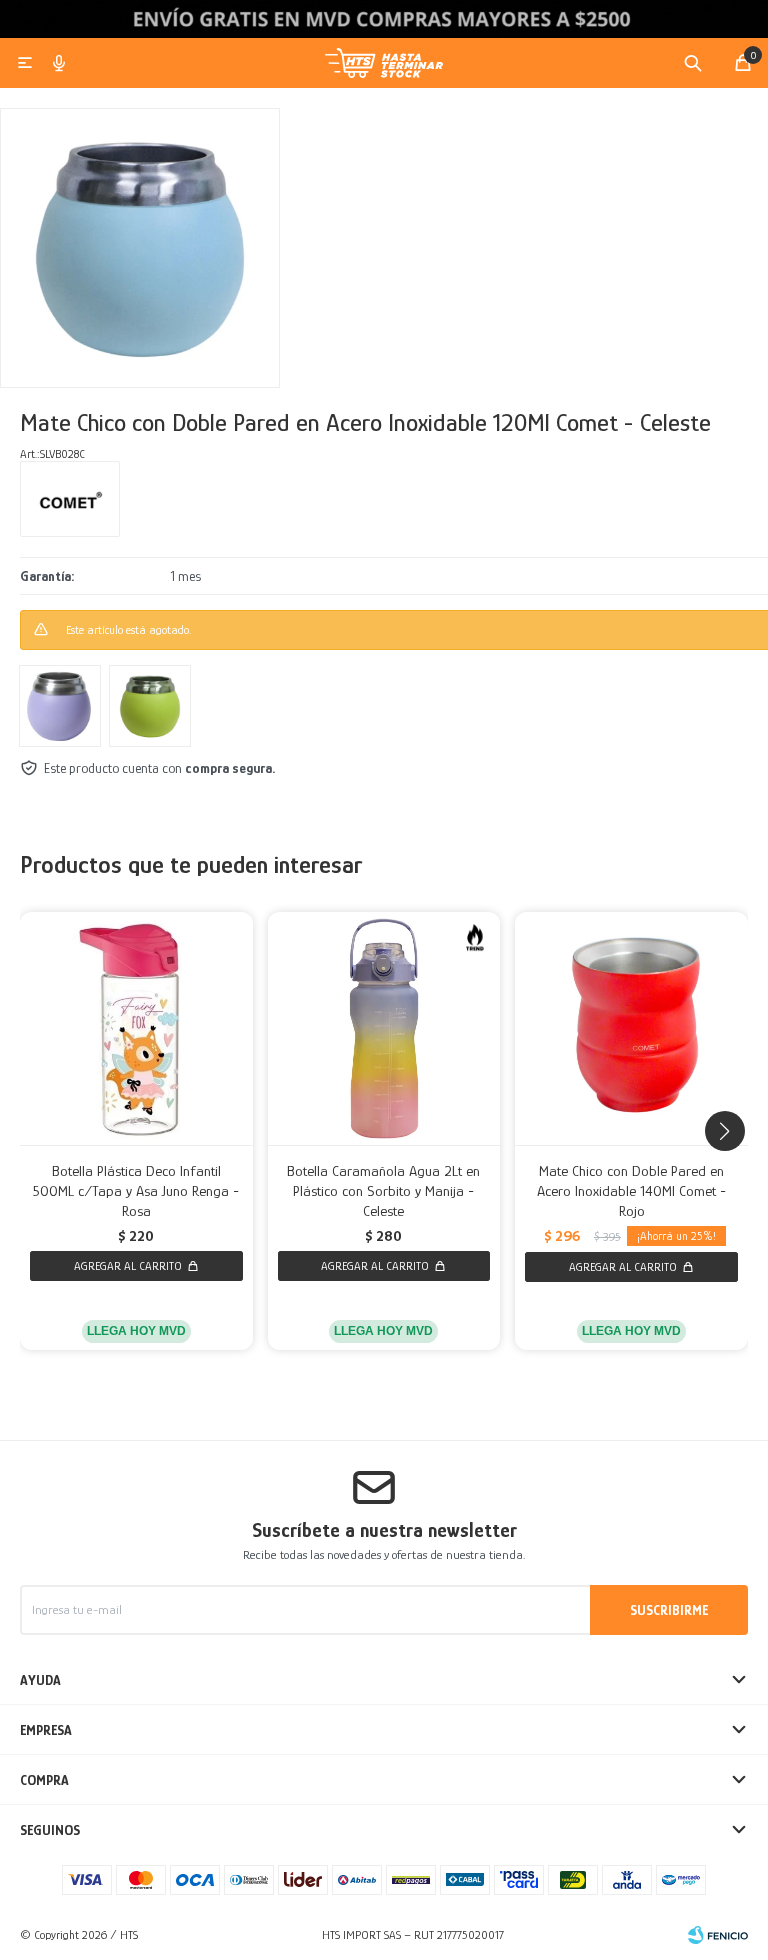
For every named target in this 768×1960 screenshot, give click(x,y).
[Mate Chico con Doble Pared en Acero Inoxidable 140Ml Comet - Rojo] (631, 1028)
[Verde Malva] (150, 706)
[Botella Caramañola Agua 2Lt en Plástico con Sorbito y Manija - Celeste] (384, 1028)
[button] (693, 63)
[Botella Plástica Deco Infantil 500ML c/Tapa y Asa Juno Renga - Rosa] (136, 1028)
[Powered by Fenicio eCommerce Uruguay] (718, 1935)
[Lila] (60, 706)
